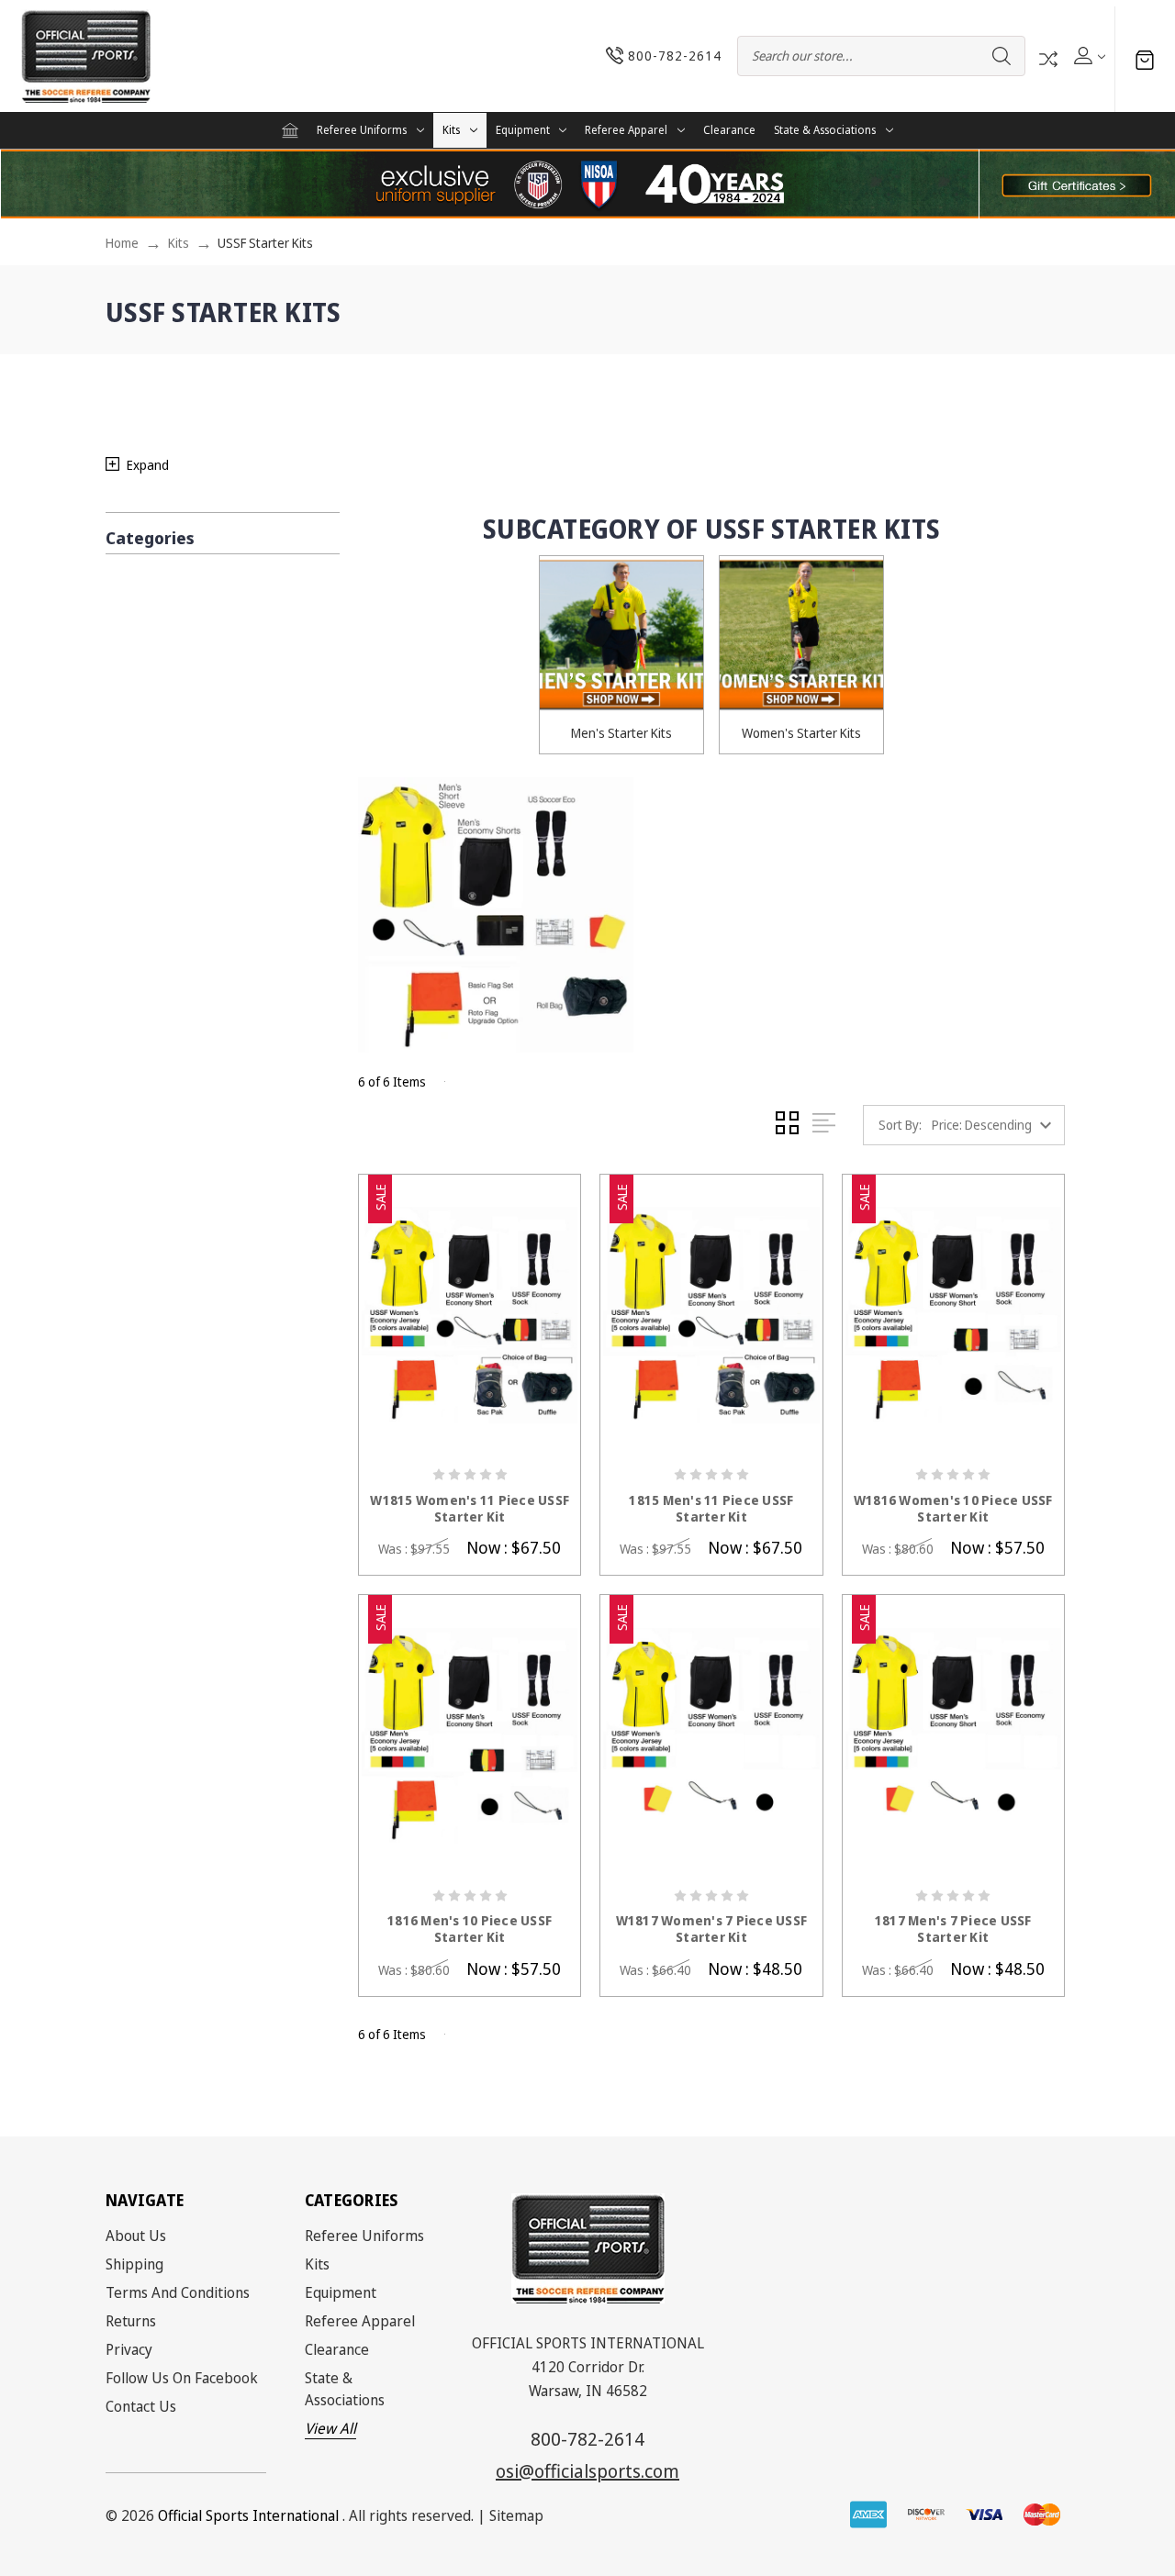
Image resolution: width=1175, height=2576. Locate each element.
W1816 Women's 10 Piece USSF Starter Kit (953, 1509)
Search (1002, 56)
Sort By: (900, 1125)
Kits (451, 130)
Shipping (134, 2264)
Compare (1048, 59)
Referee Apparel (626, 130)
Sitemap (516, 2515)
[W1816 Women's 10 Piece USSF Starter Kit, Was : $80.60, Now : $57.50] (953, 1316)
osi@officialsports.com (587, 2471)
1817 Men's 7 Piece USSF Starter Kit (953, 1929)
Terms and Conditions (178, 2292)
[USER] (1088, 56)
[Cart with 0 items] (1145, 59)
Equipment (523, 130)
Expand (148, 465)
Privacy (129, 2349)
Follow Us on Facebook (182, 2378)
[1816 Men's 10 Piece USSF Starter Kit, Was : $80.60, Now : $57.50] (470, 1736)
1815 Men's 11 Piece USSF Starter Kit (711, 1509)
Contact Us (141, 2406)
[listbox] (996, 1125)
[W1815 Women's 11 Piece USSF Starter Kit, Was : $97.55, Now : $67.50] (470, 1316)
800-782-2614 (587, 2439)
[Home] (290, 130)
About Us (136, 2236)
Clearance (729, 130)
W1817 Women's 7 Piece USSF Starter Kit (712, 1929)
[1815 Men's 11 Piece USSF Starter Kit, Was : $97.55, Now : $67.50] (711, 1316)
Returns (131, 2321)
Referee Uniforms (362, 130)
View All (330, 2428)
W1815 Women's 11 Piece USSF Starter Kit (470, 1509)
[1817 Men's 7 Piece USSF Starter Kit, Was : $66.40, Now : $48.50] (953, 1736)
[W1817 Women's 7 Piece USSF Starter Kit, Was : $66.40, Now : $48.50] (711, 1736)
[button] (1077, 184)
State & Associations (825, 130)
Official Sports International (248, 2515)
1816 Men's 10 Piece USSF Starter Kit (470, 1929)
